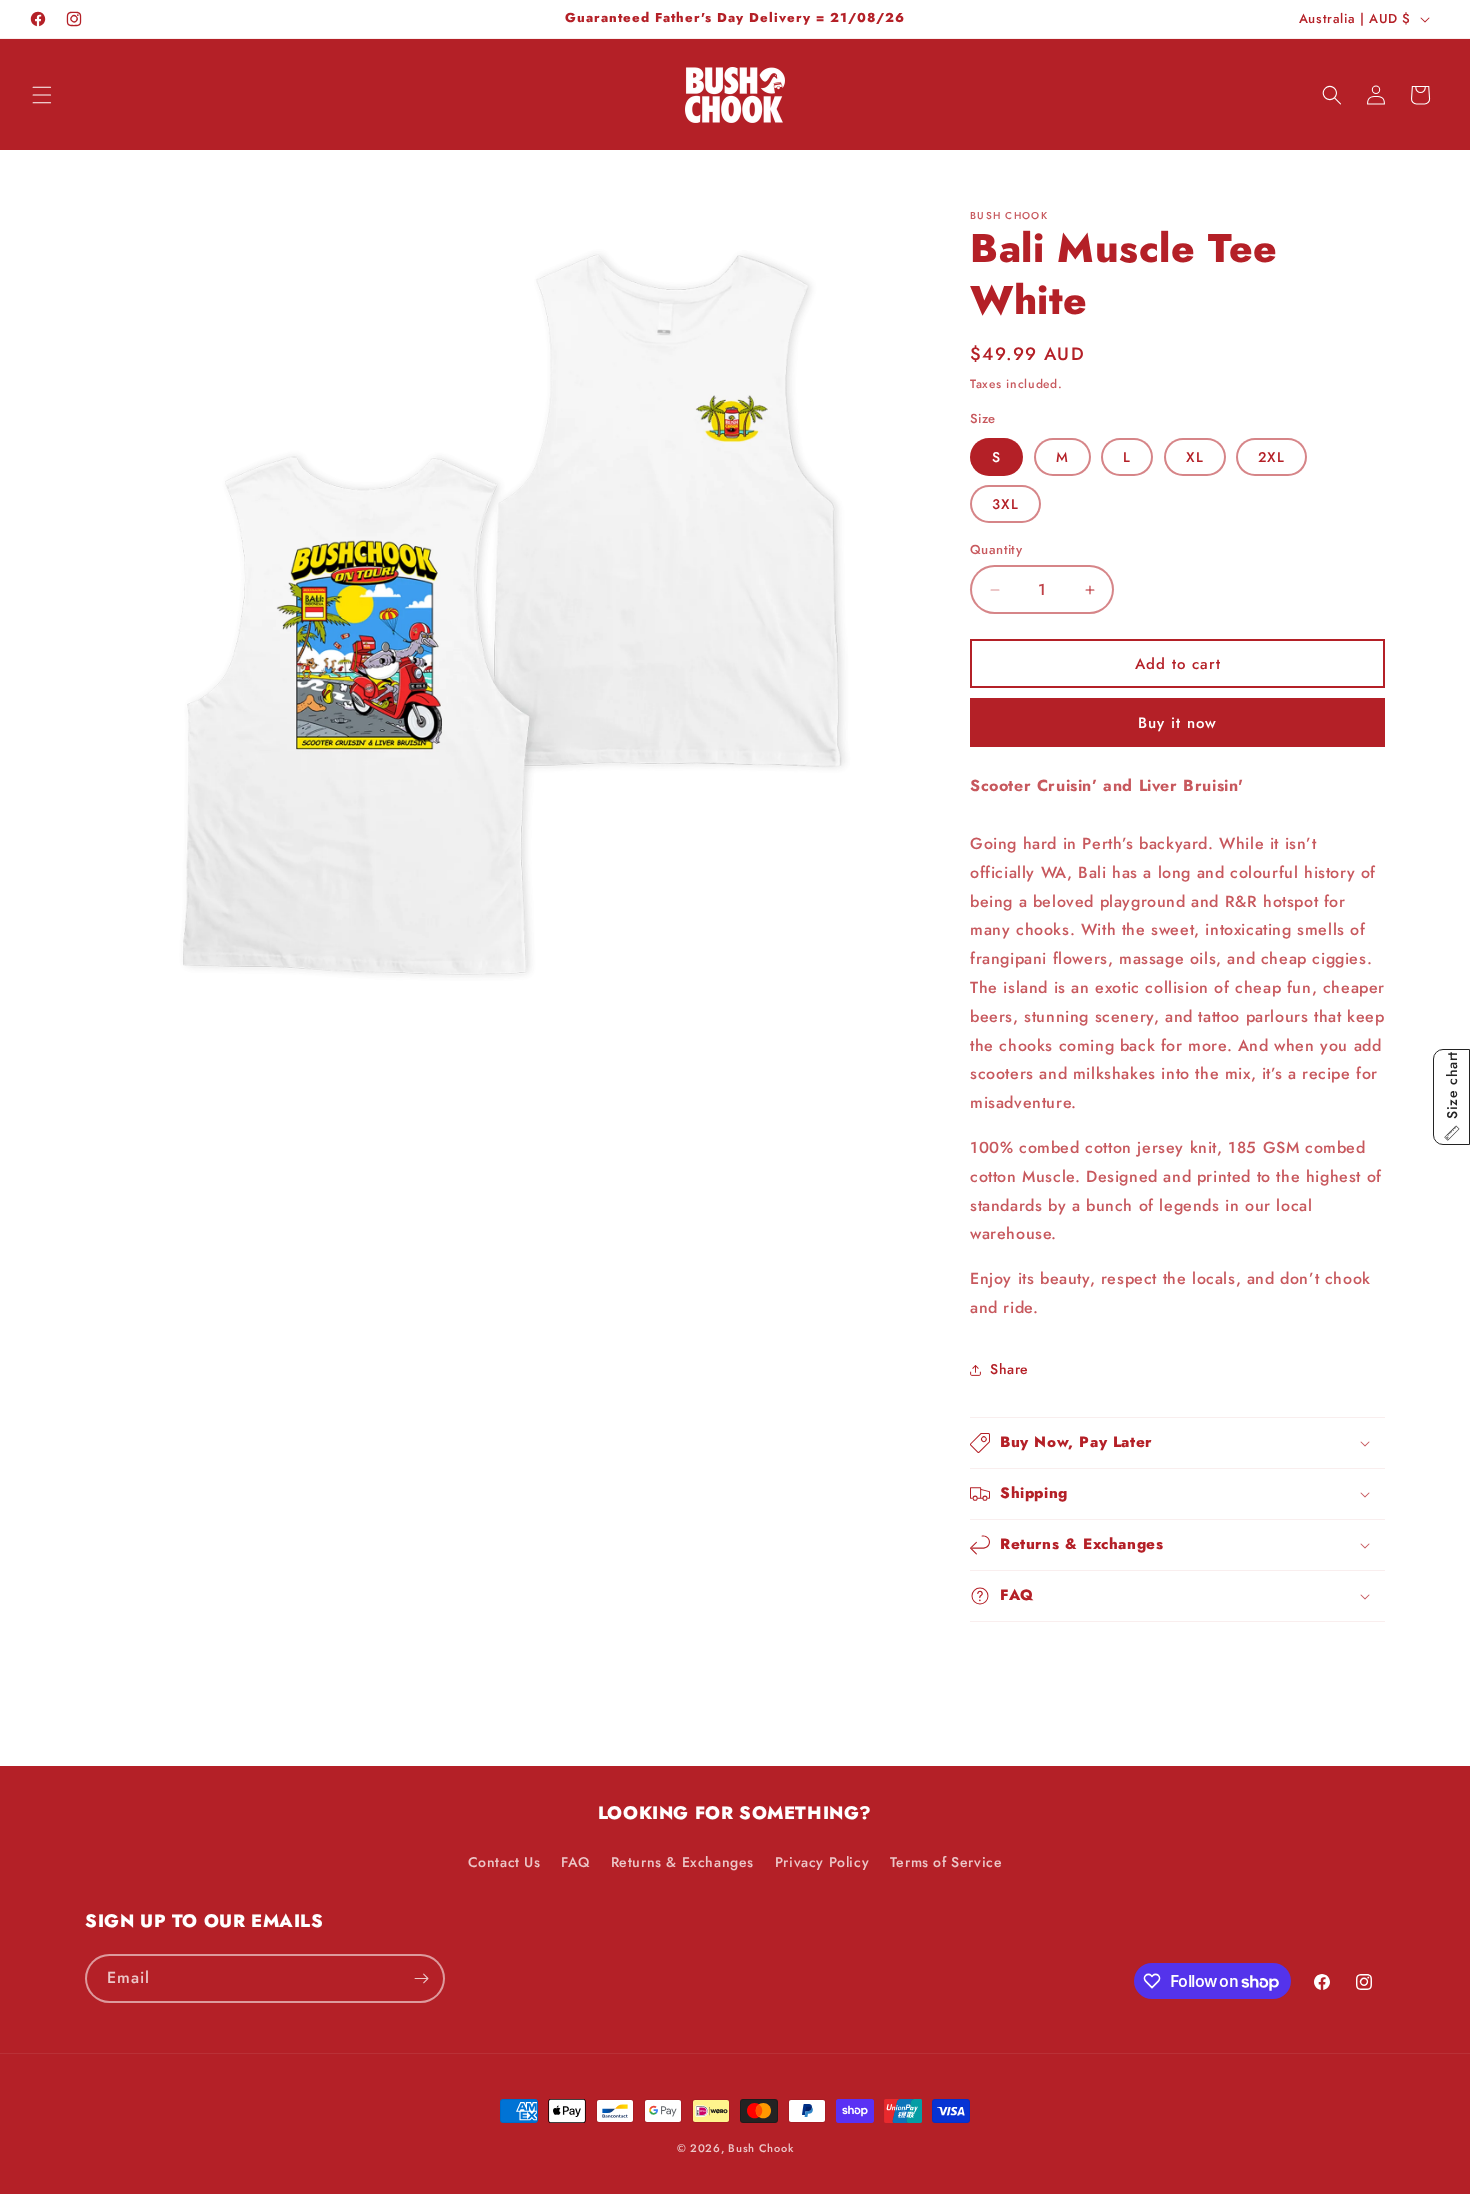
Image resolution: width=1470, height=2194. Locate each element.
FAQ (575, 1862)
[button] (42, 95)
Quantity (996, 549)
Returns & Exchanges (682, 1862)
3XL (1005, 504)
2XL (1271, 457)
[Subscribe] (421, 1978)
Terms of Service (946, 1862)
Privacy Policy (822, 1862)
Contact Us (504, 1862)
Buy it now (1177, 723)
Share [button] (1009, 1369)
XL (1195, 457)
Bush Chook (760, 2148)
